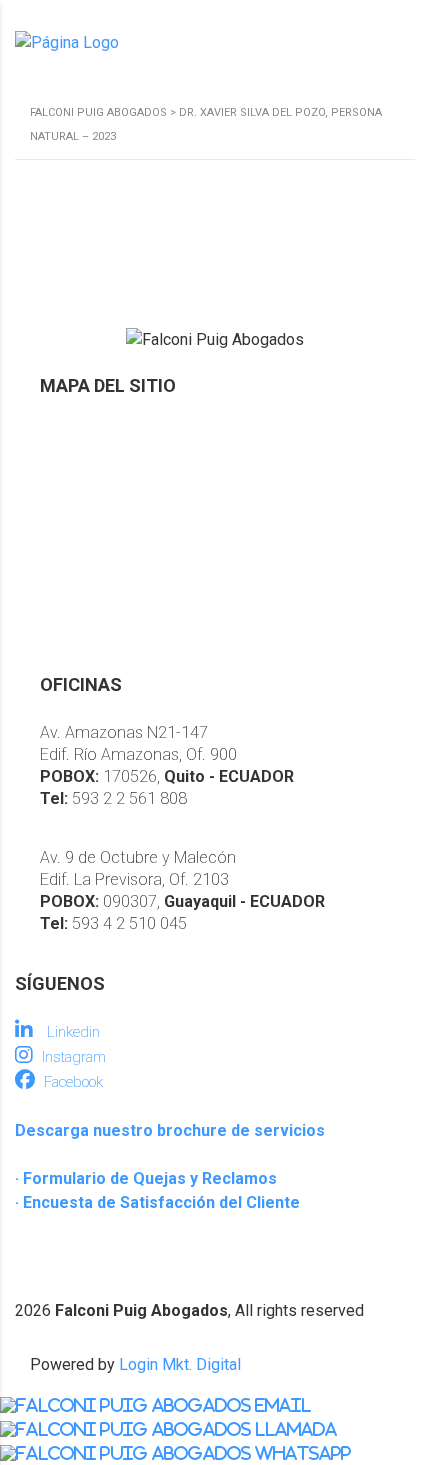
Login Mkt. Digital (180, 1364)
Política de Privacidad (116, 638)
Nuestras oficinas (102, 604)
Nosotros (74, 434)
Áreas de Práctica (103, 502)
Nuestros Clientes (104, 570)
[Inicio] (67, 42)
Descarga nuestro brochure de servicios (170, 1130)
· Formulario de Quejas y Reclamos (146, 1178)
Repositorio (81, 536)
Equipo (64, 468)
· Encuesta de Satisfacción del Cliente (157, 1202)
